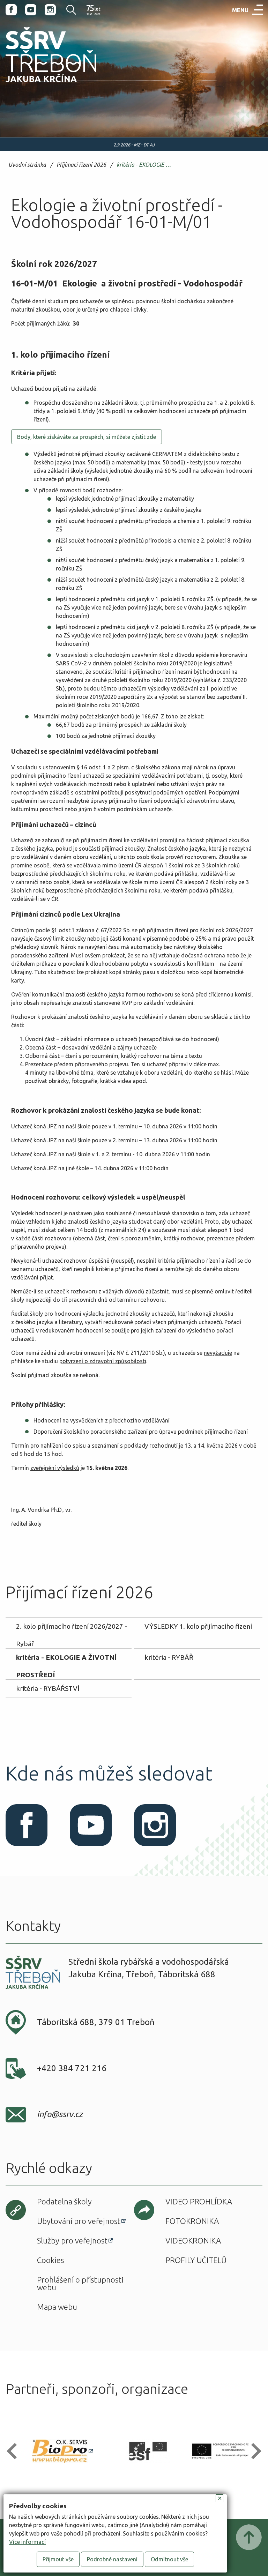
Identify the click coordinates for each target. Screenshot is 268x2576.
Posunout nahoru (249, 2537)
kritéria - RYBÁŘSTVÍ (48, 1688)
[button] (15, 2451)
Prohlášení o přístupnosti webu (80, 2283)
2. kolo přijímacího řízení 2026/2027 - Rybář (72, 1629)
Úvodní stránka (27, 165)
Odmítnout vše (169, 2559)
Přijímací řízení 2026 (81, 165)
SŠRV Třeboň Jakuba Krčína (43, 84)
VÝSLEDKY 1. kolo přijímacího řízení (198, 1626)
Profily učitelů (196, 2260)
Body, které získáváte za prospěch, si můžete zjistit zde (87, 437)
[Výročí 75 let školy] (94, 10)
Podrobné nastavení (112, 2559)
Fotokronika (192, 2221)
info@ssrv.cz (60, 2114)
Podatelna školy (64, 2201)
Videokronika (193, 2241)
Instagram (50, 10)
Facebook (11, 10)
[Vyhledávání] (67, 10)
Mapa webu (57, 2307)
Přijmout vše (58, 2559)
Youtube (31, 10)
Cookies (50, 2260)
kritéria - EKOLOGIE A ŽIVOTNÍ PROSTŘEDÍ (146, 165)
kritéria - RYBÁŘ (169, 1657)
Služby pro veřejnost (72, 2241)
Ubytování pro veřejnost (79, 2221)
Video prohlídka (199, 2201)
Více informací (27, 2542)
